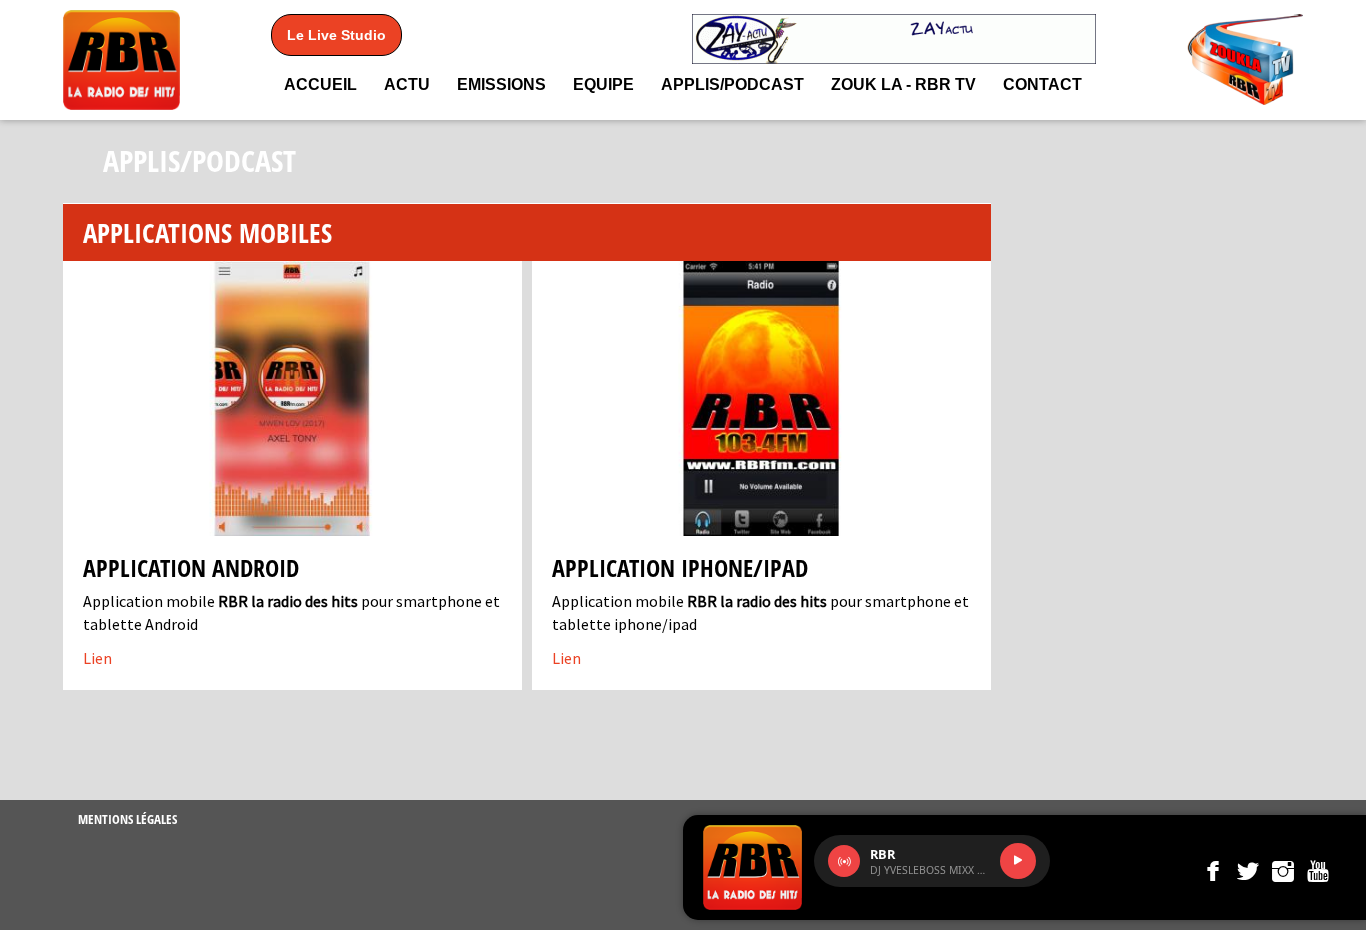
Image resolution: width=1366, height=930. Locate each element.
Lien (97, 658)
